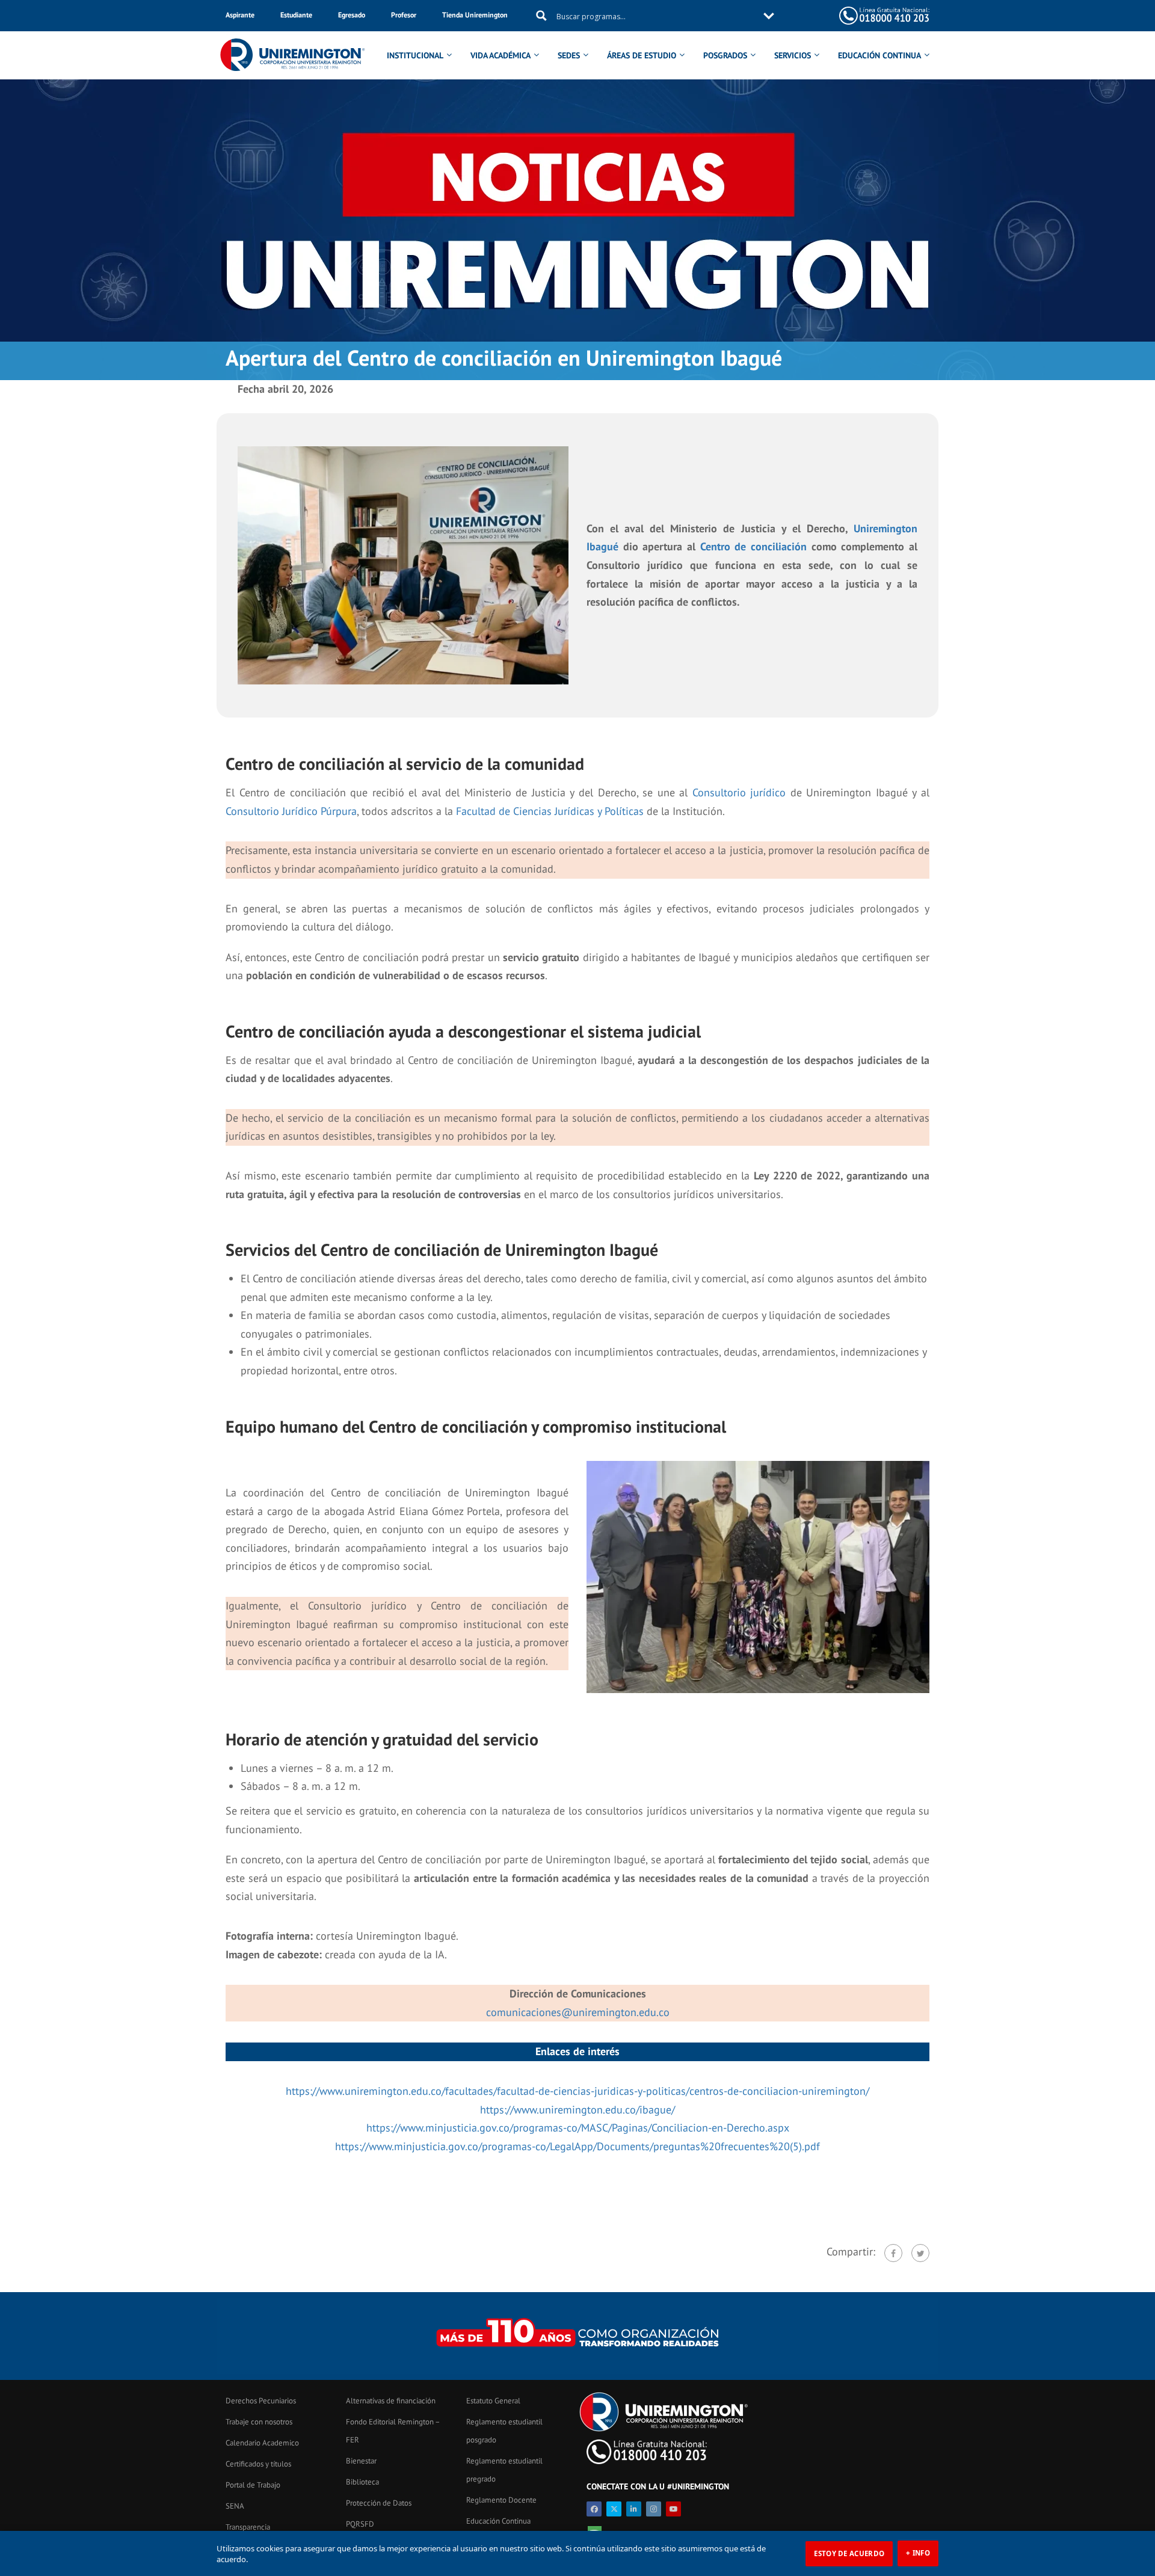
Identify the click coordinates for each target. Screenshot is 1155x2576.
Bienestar (361, 2461)
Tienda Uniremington (475, 15)
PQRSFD (360, 2524)
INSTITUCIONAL (415, 55)
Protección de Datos (379, 2503)
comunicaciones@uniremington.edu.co (578, 2012)
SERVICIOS (793, 55)
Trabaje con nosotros (259, 2422)
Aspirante (240, 15)
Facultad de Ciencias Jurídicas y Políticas (550, 811)
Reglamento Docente (501, 2500)
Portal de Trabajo (253, 2485)
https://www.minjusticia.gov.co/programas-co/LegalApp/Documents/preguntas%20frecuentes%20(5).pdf (577, 2146)
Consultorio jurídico (739, 792)
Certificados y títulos (258, 2464)
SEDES (569, 55)
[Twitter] (920, 2253)
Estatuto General (493, 2401)
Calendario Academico (262, 2443)
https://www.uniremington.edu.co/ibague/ (577, 2110)
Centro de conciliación (753, 546)
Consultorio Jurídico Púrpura (291, 811)
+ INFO (918, 2553)
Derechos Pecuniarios (261, 2401)
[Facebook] (893, 2253)
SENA (235, 2506)
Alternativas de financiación (391, 2401)
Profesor (404, 15)
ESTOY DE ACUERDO (849, 2553)
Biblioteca (362, 2482)
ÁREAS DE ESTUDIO (642, 55)
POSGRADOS (725, 55)
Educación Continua (498, 2521)
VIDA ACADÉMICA (500, 55)
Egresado (352, 15)
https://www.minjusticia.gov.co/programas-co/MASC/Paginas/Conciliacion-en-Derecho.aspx (578, 2128)
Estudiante (296, 15)
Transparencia (248, 2527)
